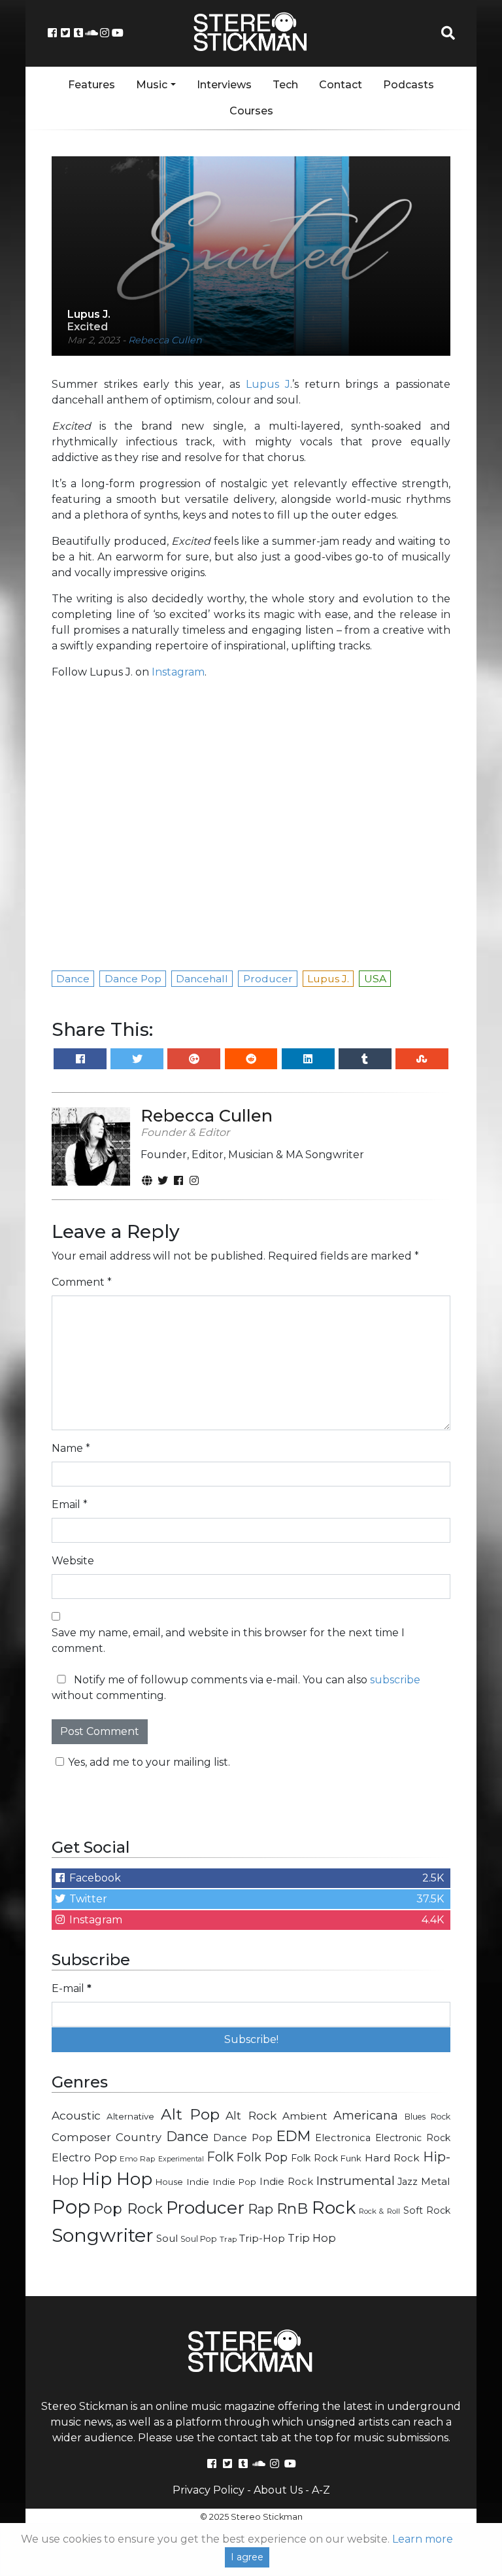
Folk (220, 2157)
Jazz (408, 2182)
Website (73, 1561)
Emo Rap (137, 2159)
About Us (278, 2490)
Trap (228, 2239)
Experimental (181, 2159)
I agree (247, 2557)
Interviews (224, 85)
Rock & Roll (379, 2211)
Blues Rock (427, 2117)
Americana (366, 2115)
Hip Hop (117, 2179)
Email (70, 1504)
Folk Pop (262, 2157)
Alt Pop (190, 2114)
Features (92, 85)
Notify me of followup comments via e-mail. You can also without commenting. (236, 1688)
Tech (285, 85)
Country (139, 2137)
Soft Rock (427, 2210)
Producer (205, 2208)
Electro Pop (84, 2157)
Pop (71, 2207)
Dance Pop (243, 2138)
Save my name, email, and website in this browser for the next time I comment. (228, 1640)
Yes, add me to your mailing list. (149, 1762)
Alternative (130, 2116)
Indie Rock (286, 2182)
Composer (81, 2137)
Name (71, 1448)
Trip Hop (312, 2238)
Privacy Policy (209, 2490)
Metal (436, 2181)
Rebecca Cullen (165, 340)
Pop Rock (128, 2208)
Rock (334, 2207)
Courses (251, 111)
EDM (293, 2136)
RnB (292, 2208)
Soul (167, 2239)
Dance (187, 2136)
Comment (82, 1282)
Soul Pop (199, 2239)
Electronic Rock (413, 2138)
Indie (198, 2182)
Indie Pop (235, 2182)
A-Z (321, 2490)
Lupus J (268, 384)
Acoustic (76, 2115)
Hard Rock (393, 2158)
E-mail (72, 1988)
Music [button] (152, 85)
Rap (260, 2209)
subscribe (395, 1680)
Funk (351, 2158)
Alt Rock (251, 2115)
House (169, 2182)
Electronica (343, 2138)
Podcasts (409, 85)
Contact (341, 85)
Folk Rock (314, 2158)
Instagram (178, 672)
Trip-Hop (262, 2238)
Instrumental (356, 2181)
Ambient (305, 2116)
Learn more (423, 2539)
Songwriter (103, 2235)
